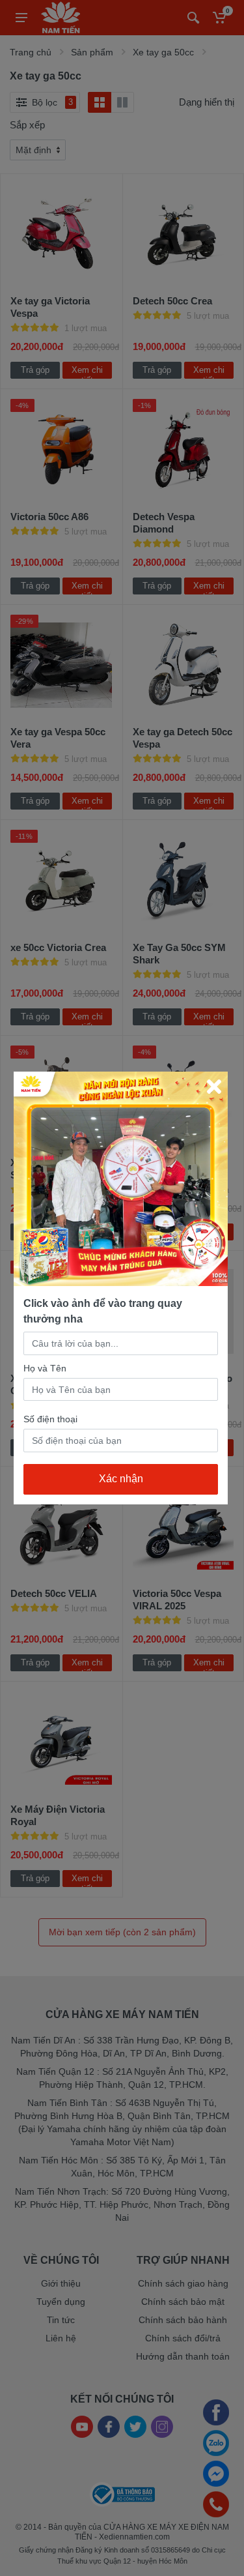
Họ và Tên (45, 1368)
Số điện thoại (50, 1419)
